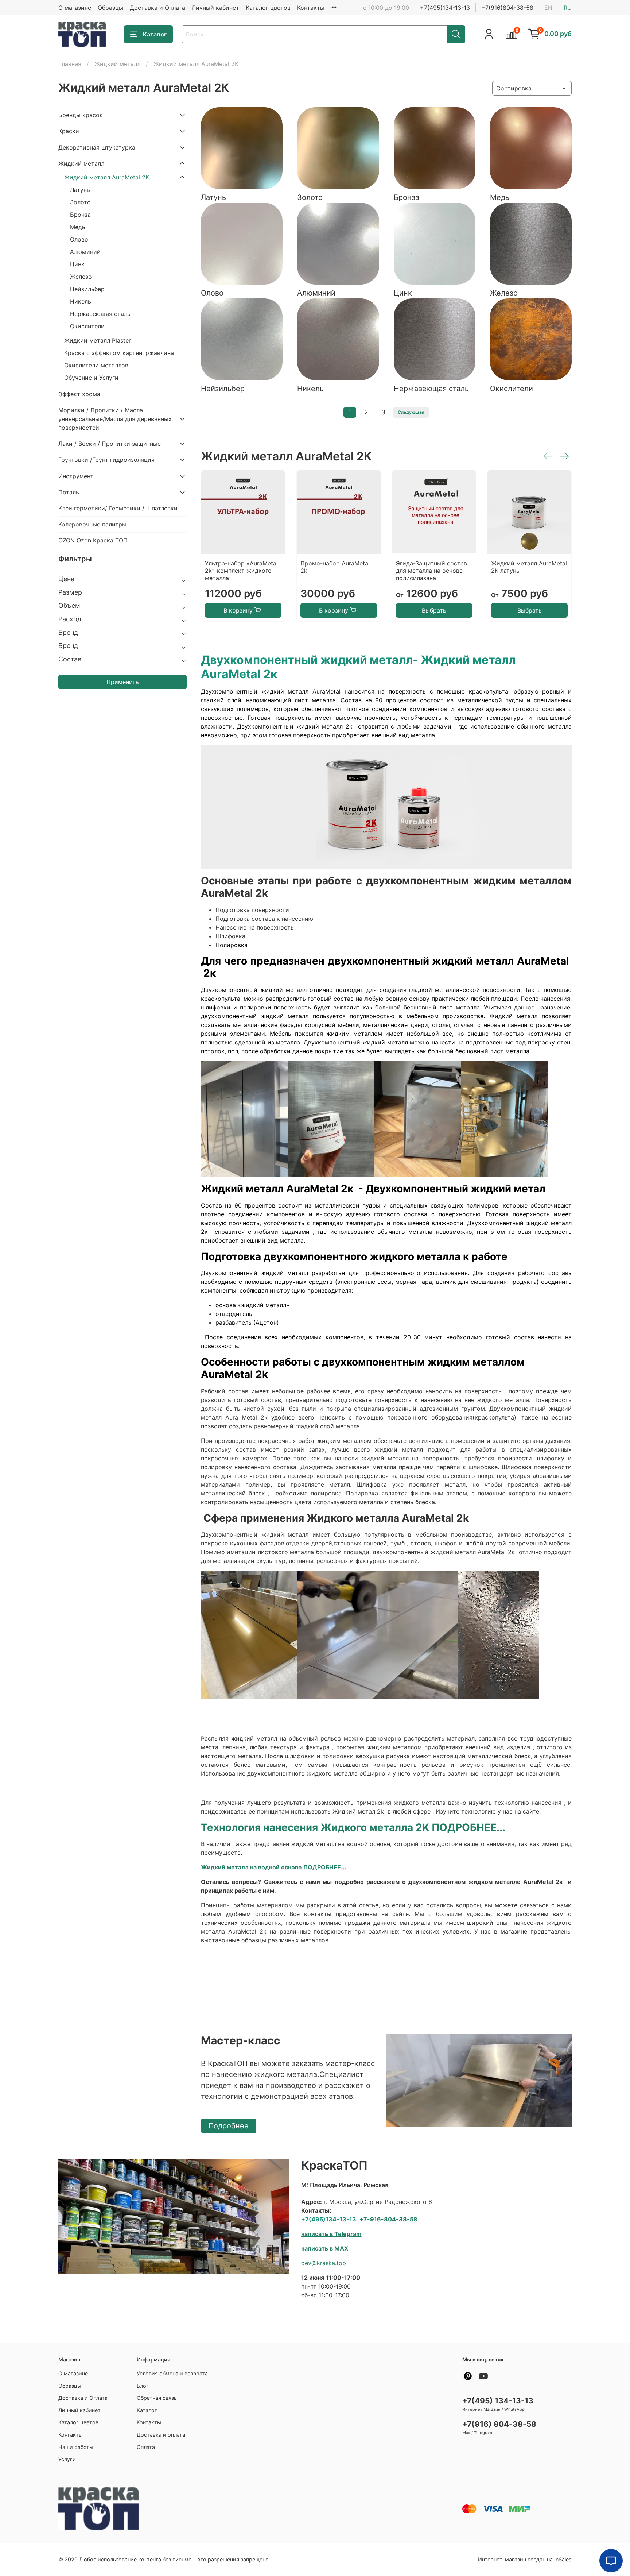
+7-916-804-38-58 (388, 2219)
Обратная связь (157, 2398)
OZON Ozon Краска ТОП (93, 540)
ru (568, 8)
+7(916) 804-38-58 (499, 2424)
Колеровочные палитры (92, 524)
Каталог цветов (268, 8)
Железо (81, 277)
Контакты (311, 8)
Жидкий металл (117, 64)
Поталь (69, 492)
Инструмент (76, 476)
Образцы (110, 8)
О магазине (75, 8)
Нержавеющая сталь (100, 314)
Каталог (155, 34)
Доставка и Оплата (157, 8)
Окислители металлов (96, 365)
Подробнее (229, 2126)
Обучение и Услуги (91, 378)
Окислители (87, 326)
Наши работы (76, 2447)
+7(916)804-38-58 (507, 8)
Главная (70, 64)
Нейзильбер (87, 289)
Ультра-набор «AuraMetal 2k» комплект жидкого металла (241, 571)
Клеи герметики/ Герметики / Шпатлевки (118, 508)
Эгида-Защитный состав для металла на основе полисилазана (431, 571)
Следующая (411, 412)
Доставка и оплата (161, 2435)
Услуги (67, 2459)
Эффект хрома (79, 394)
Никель (81, 301)
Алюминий (85, 252)
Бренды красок (81, 115)
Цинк (77, 264)
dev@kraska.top (324, 2263)
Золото (80, 202)
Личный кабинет (215, 8)
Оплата (146, 2447)
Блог (143, 2386)
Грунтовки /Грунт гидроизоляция (106, 460)
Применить (123, 682)
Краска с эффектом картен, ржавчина (119, 353)
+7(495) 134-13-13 (498, 2401)
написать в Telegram (331, 2234)
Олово (79, 239)
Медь (78, 227)
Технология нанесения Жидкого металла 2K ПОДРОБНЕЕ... (353, 1827)
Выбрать (434, 610)
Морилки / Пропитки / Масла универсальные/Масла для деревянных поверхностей (115, 419)
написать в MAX (325, 2248)
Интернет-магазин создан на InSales (525, 2559)
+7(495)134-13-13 (445, 8)
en (548, 8)
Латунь (80, 190)
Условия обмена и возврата (172, 2373)
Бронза (80, 215)
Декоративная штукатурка (97, 147)
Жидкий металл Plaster (98, 340)
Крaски (69, 131)
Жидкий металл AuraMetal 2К (107, 177)
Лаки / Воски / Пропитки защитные (110, 444)
